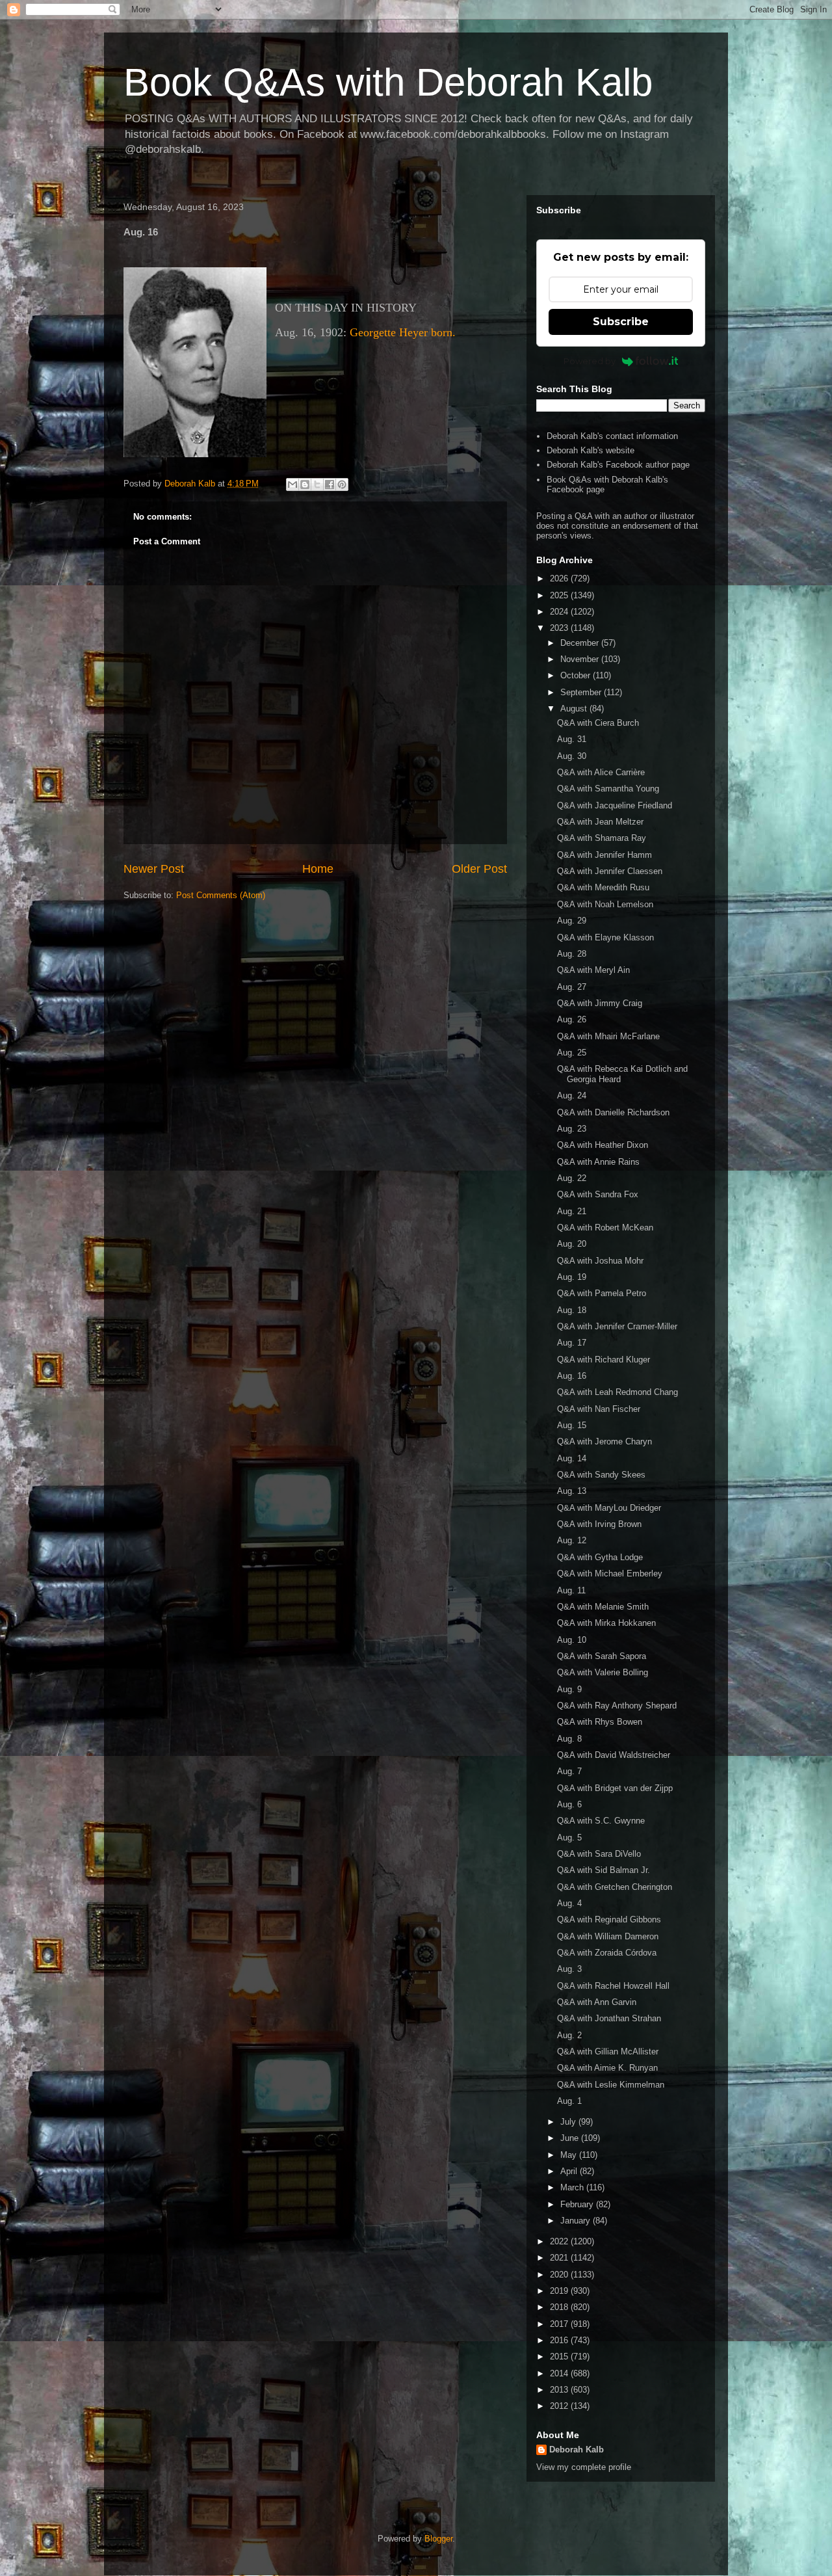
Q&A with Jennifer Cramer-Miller (617, 1326)
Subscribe (621, 322)
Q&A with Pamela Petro (602, 1293)
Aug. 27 (572, 987)
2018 (560, 2307)
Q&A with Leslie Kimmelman (611, 2085)
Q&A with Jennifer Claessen (610, 871)
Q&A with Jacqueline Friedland (615, 805)
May (570, 2155)
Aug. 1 (569, 2101)
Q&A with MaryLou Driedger (609, 1508)
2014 (560, 2373)
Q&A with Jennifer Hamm (604, 855)
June (571, 2138)
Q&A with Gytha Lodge (600, 1557)
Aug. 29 (572, 921)
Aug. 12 (572, 1540)
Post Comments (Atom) (221, 895)
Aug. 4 (569, 1903)
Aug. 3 (569, 1969)
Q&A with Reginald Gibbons (609, 1919)
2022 (560, 2241)
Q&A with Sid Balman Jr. (604, 1870)
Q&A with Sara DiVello (599, 1854)
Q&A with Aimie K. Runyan (607, 2068)
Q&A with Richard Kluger (604, 1360)
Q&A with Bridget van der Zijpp (615, 1788)
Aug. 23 (572, 1129)
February (578, 2204)
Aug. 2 (569, 2035)
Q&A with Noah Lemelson (605, 904)
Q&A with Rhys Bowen (600, 1722)
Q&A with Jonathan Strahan (609, 2018)
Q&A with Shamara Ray (602, 838)
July (569, 2122)
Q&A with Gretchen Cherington (615, 1887)
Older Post (479, 869)
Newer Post (154, 869)
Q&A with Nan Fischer (599, 1409)
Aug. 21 (572, 1211)
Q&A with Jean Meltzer (600, 822)
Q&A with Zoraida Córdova (607, 1953)
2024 (560, 612)
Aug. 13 (572, 1491)
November (581, 659)
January (577, 2221)
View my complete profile (584, 2467)
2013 (560, 2390)
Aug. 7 (569, 1771)
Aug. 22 (572, 1178)
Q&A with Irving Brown (599, 1524)
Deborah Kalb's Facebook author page (618, 465)
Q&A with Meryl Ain (593, 970)
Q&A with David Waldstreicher (614, 1755)
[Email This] (292, 485)
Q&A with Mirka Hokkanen (606, 1623)
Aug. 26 (572, 1019)
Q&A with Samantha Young (608, 789)
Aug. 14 (572, 1458)
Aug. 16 (572, 1376)
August (575, 709)
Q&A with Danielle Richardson (613, 1112)
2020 (560, 2275)
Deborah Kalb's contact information (612, 436)
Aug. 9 (569, 1689)
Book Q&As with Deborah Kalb (388, 82)
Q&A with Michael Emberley (610, 1573)
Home (318, 869)
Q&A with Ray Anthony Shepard (617, 1706)
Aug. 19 (572, 1277)
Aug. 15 (572, 1425)
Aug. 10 (572, 1640)
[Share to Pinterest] (342, 485)
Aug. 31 (572, 739)
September (582, 692)
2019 (560, 2291)
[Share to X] (317, 485)
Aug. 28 (572, 954)
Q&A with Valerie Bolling (603, 1672)
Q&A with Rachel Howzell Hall (613, 1986)
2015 (560, 2357)
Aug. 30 (572, 756)
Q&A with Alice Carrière (601, 772)
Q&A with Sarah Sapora (602, 1656)
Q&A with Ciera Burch (598, 723)
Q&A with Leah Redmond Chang (617, 1392)
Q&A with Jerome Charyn (604, 1441)
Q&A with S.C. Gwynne (601, 1821)
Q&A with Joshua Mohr (600, 1261)
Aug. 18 (572, 1310)
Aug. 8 (569, 1739)
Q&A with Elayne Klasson (605, 937)
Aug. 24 (572, 1095)
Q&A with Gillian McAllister (608, 2052)
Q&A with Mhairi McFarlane (608, 1036)
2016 (560, 2340)
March (573, 2187)
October (577, 675)
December (581, 643)
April (570, 2171)
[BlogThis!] (305, 485)
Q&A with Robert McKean (605, 1228)
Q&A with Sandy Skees (601, 1475)
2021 (560, 2258)
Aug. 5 (569, 1838)
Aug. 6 (569, 1804)
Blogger (438, 2539)
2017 (560, 2324)
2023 (560, 628)
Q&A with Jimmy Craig (600, 1003)
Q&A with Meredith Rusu (603, 887)
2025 (560, 595)
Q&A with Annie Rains (598, 1162)
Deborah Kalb (577, 2450)
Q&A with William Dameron (608, 1936)
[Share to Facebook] (330, 485)
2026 (560, 578)
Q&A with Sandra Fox (598, 1194)
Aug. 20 (572, 1244)
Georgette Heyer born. (403, 332)
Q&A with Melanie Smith (603, 1607)
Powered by (590, 361)
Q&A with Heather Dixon (603, 1145)
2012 (560, 2406)
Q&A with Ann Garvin (597, 2002)
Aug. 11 (571, 1590)
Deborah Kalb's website (591, 450)
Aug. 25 (572, 1053)
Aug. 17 (572, 1343)
